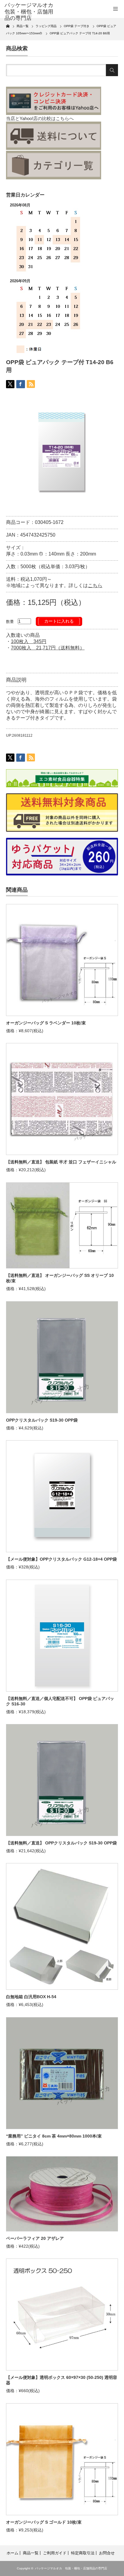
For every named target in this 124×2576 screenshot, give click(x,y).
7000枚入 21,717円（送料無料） (48, 648)
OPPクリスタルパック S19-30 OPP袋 (42, 1420)
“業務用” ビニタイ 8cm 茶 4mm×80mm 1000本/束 (54, 2136)
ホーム (12, 2553)
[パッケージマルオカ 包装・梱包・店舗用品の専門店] (29, 12)
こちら (95, 585)
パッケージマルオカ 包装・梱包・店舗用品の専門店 (71, 2568)
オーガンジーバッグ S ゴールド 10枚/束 (44, 2522)
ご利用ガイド (55, 2553)
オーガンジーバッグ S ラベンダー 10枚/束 (46, 1023)
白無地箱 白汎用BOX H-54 (31, 1997)
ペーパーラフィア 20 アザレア (35, 2238)
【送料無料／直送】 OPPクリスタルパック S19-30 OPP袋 (61, 1843)
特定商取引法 (83, 2553)
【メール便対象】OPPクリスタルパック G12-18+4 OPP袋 (61, 1559)
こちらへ (65, 118)
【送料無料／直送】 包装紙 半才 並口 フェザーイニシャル (61, 1162)
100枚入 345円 (29, 641)
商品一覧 (31, 2553)
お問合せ (107, 2553)
